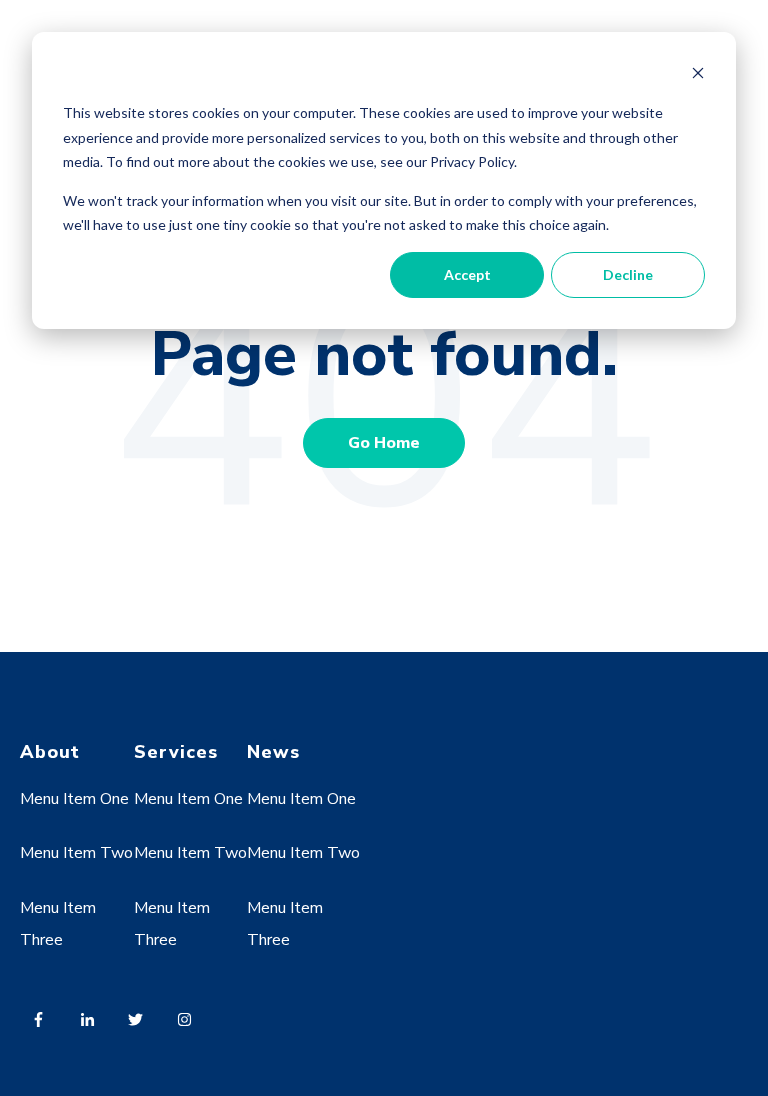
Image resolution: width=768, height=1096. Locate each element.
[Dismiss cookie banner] (698, 75)
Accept (467, 274)
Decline (628, 274)
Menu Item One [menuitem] (74, 799)
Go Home (384, 443)
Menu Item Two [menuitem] (76, 853)
